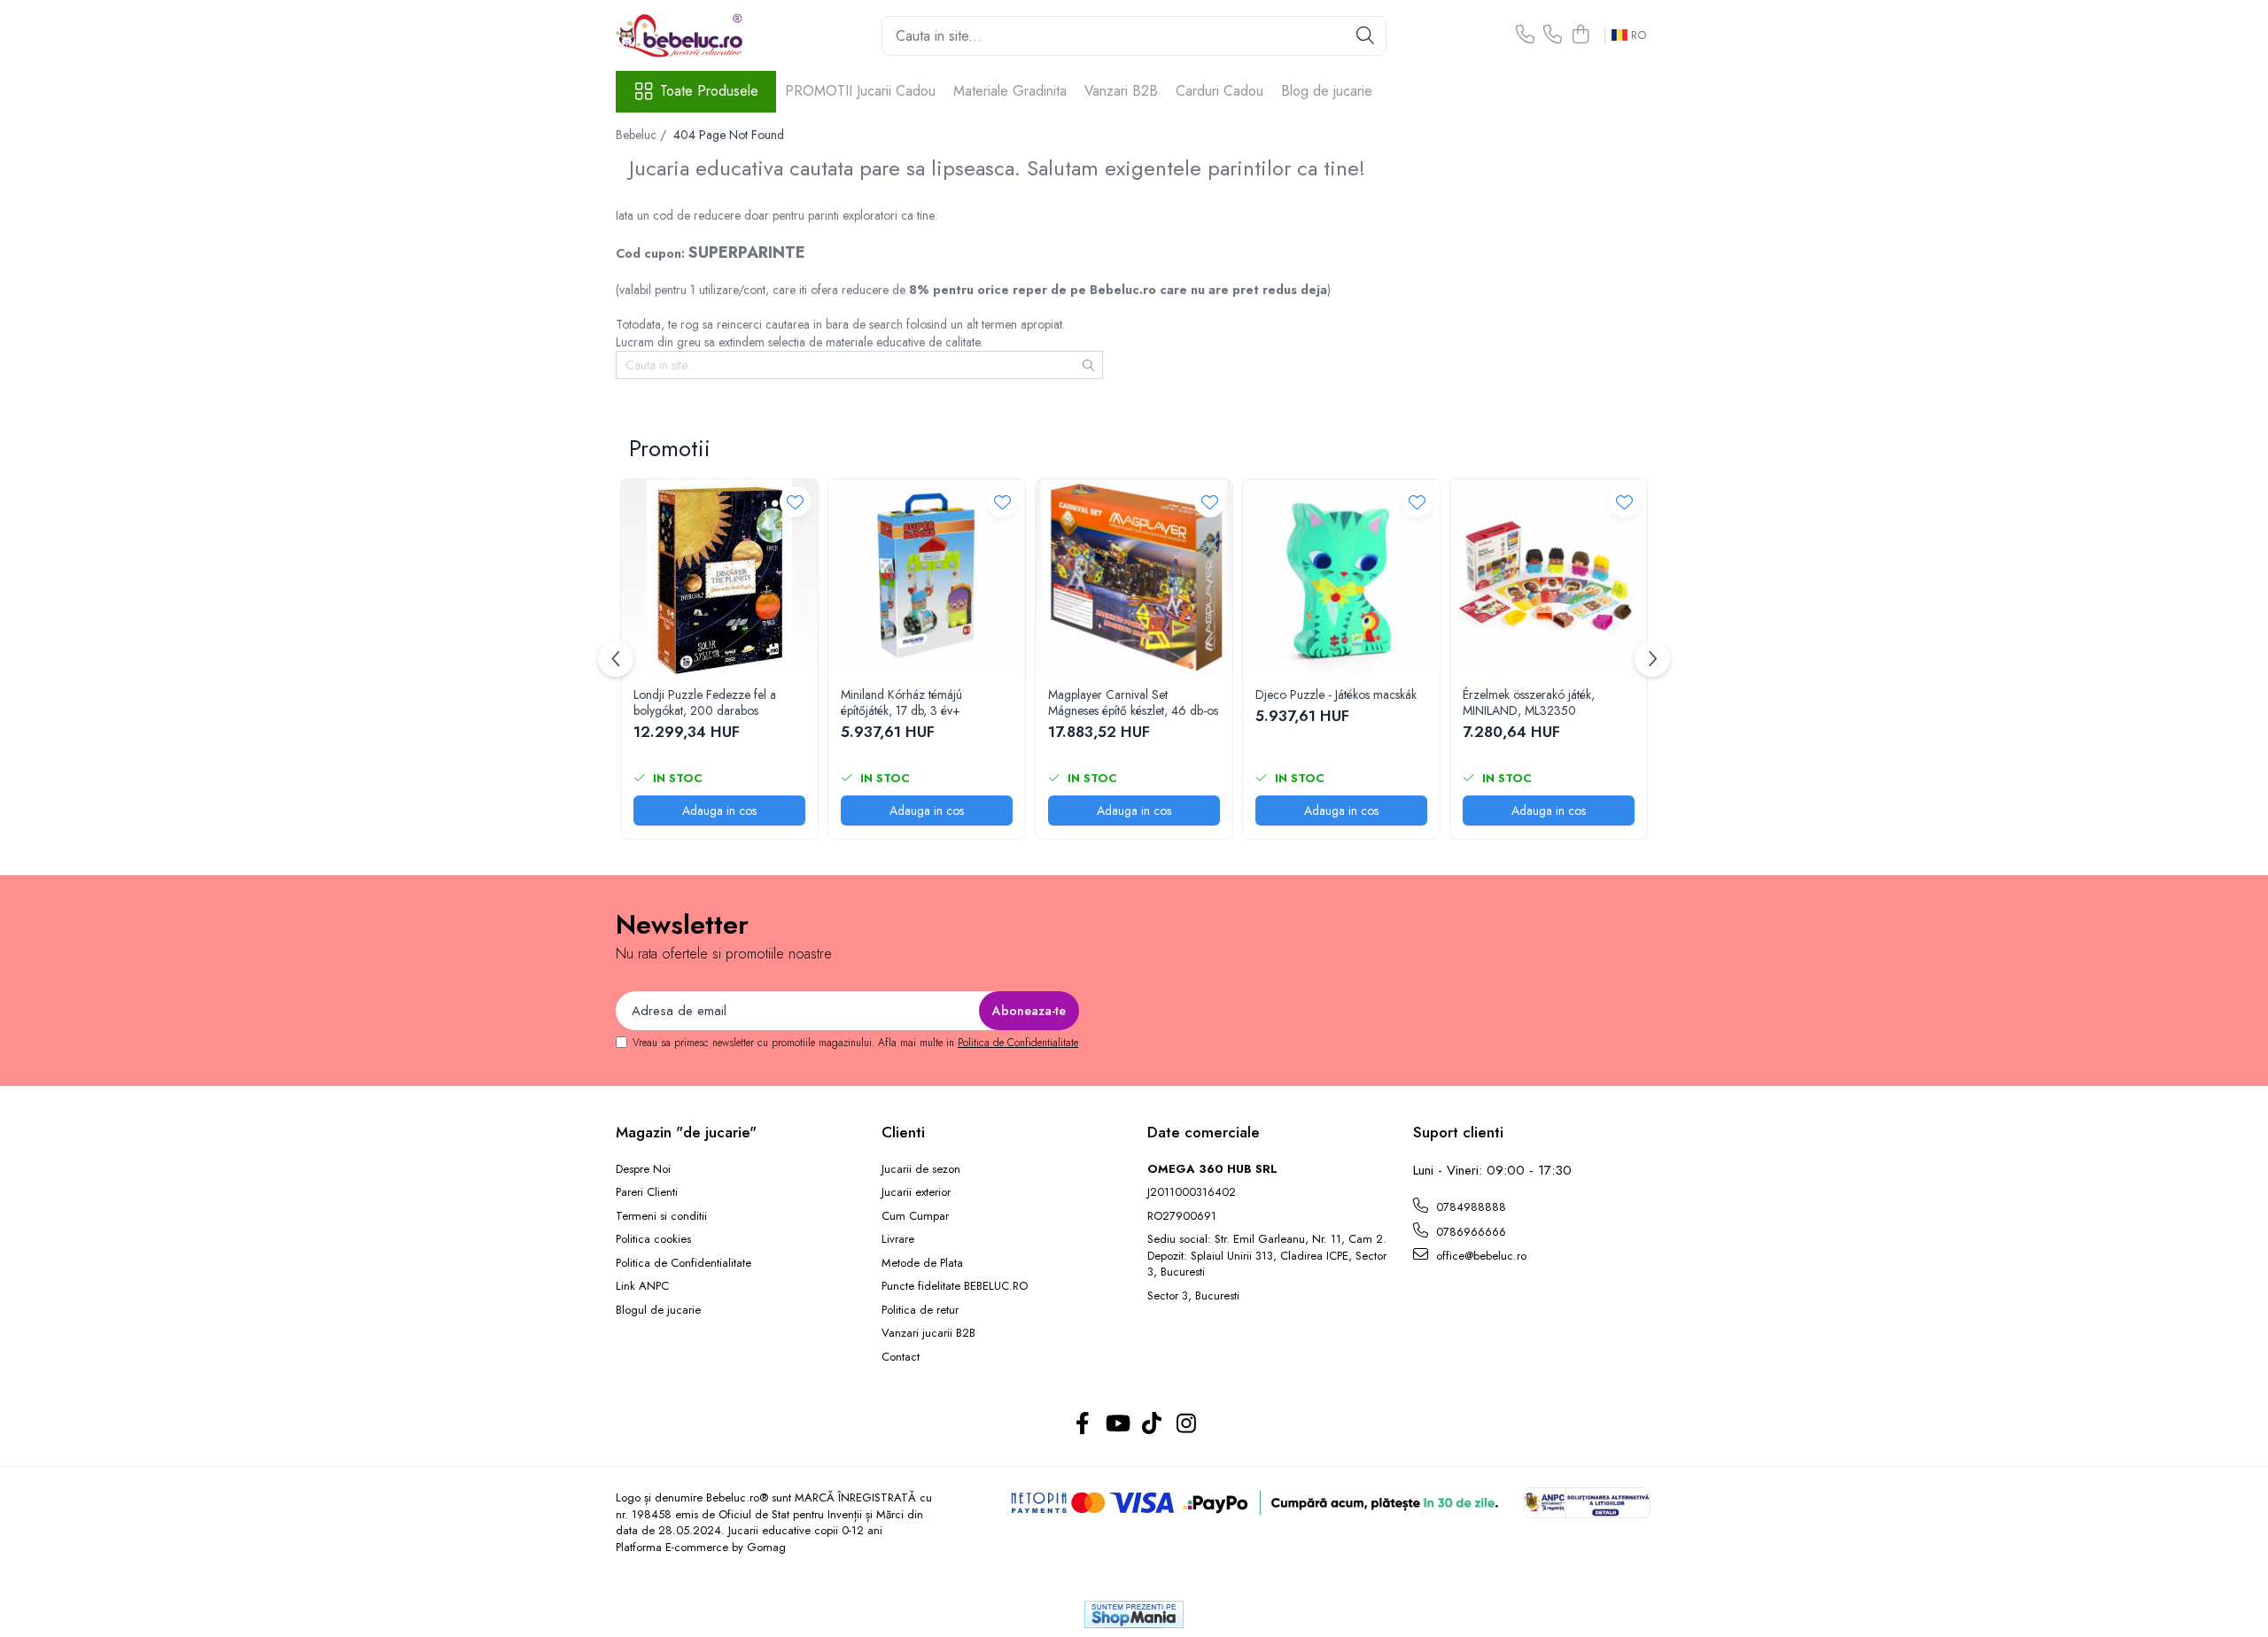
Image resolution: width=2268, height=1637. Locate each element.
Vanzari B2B (1121, 91)
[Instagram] (1186, 1424)
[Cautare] (1365, 36)
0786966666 (1469, 1232)
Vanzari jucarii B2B (928, 1333)
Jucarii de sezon (921, 1169)
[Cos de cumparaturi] (1580, 35)
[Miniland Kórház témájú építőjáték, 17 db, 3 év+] (927, 578)
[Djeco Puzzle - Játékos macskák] (1341, 578)
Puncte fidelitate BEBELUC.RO (955, 1286)
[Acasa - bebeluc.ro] (704, 35)
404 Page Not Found (729, 135)
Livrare (898, 1239)
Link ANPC (642, 1286)
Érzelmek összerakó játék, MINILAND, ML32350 (1529, 702)
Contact (901, 1357)
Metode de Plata (922, 1263)
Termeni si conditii (661, 1216)
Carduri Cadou (1219, 91)
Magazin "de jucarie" (686, 1132)
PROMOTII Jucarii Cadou (860, 91)
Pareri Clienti (647, 1192)
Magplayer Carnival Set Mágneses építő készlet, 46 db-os (1133, 702)
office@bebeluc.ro (1480, 1256)
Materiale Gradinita (1010, 91)
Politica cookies (653, 1239)
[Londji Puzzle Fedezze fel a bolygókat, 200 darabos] (719, 578)
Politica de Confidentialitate (1018, 1043)
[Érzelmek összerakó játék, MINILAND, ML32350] (1549, 578)
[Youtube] (1117, 1424)
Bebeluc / (643, 135)
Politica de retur (920, 1310)
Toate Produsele (709, 91)
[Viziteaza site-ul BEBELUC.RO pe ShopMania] (1134, 1614)
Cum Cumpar (915, 1216)
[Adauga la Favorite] (795, 502)
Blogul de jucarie (658, 1310)
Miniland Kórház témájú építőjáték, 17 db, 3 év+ (901, 702)
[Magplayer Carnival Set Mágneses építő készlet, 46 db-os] (1134, 578)
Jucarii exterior (916, 1192)
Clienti (903, 1132)
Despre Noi (643, 1169)
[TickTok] (1151, 1424)
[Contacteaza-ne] (1525, 35)
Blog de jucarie (1327, 91)
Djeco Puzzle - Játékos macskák (1336, 694)
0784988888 (1469, 1207)
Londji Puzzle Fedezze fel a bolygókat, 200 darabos (705, 702)
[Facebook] (1082, 1424)
